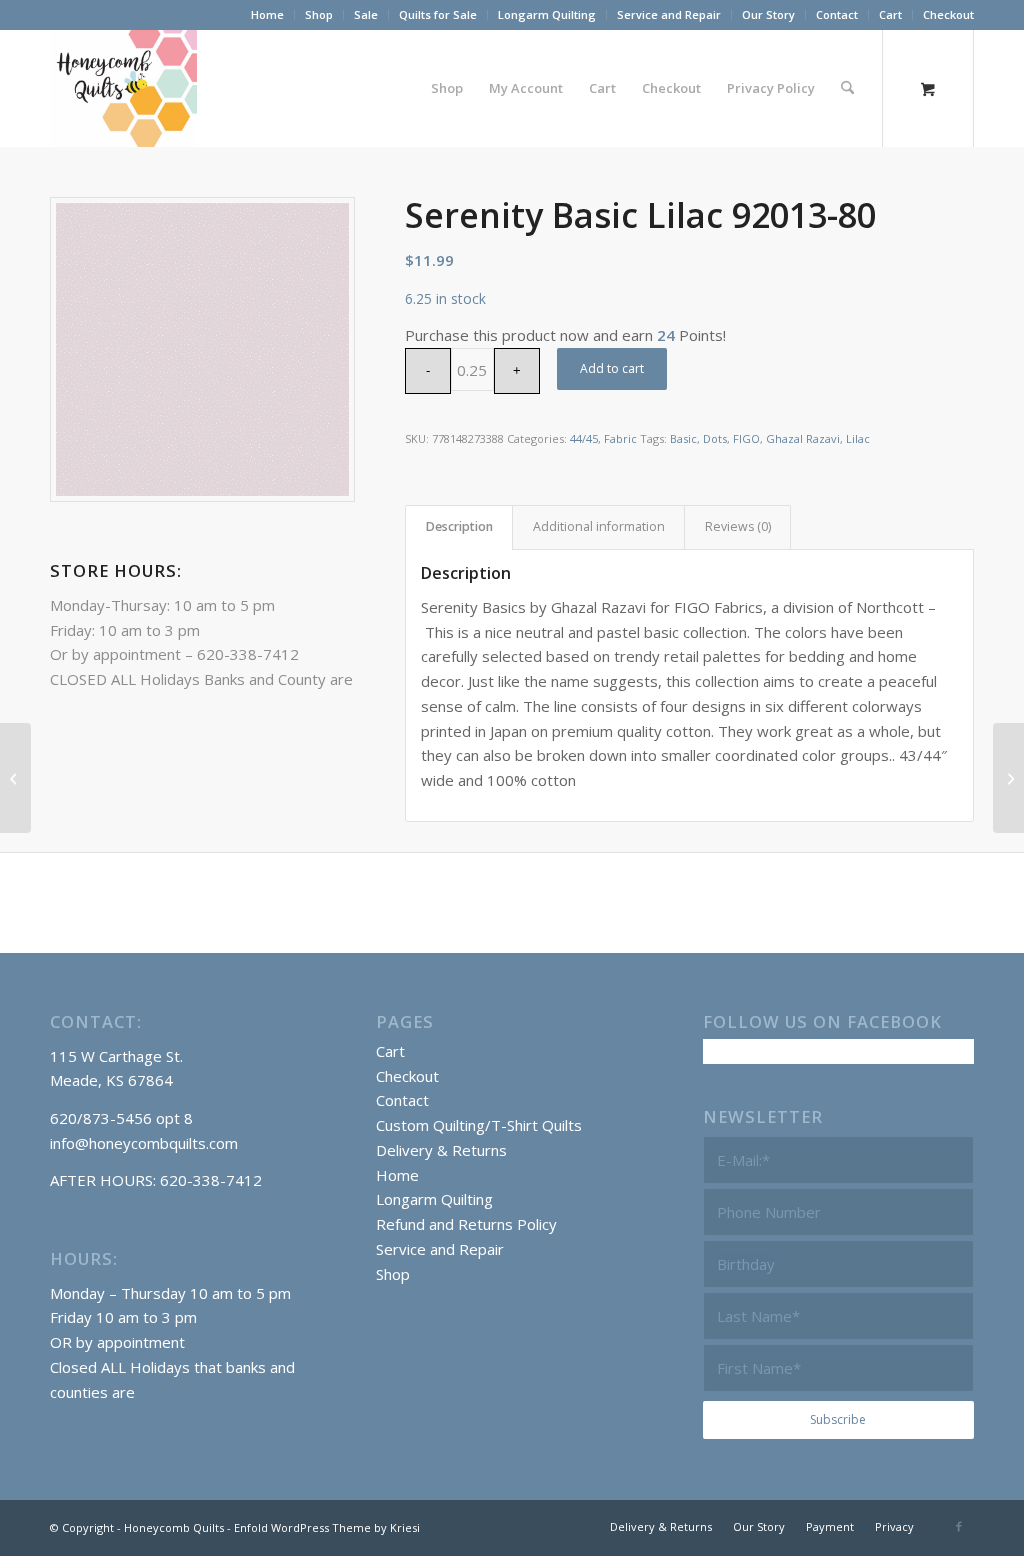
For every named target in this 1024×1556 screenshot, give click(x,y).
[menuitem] (268, 15)
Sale (366, 14)
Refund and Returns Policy (466, 1224)
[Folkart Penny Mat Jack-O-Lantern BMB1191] (15, 778)
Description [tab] (459, 526)
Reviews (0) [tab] (738, 526)
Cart (890, 14)
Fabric (620, 438)
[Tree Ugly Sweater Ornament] (1008, 778)
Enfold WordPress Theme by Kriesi (327, 1527)
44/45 (584, 438)
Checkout (948, 14)
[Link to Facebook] (959, 1526)
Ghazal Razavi (803, 438)
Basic (683, 438)
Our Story (768, 14)
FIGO (746, 438)
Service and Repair (669, 14)
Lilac (858, 438)
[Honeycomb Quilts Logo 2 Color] (123, 88)
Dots (715, 438)
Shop (319, 14)
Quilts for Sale (438, 14)
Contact (837, 14)
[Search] (847, 88)
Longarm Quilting (547, 14)
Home (267, 14)
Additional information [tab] (599, 526)
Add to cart (612, 368)
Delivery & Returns (441, 1150)
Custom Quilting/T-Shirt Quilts (479, 1125)
